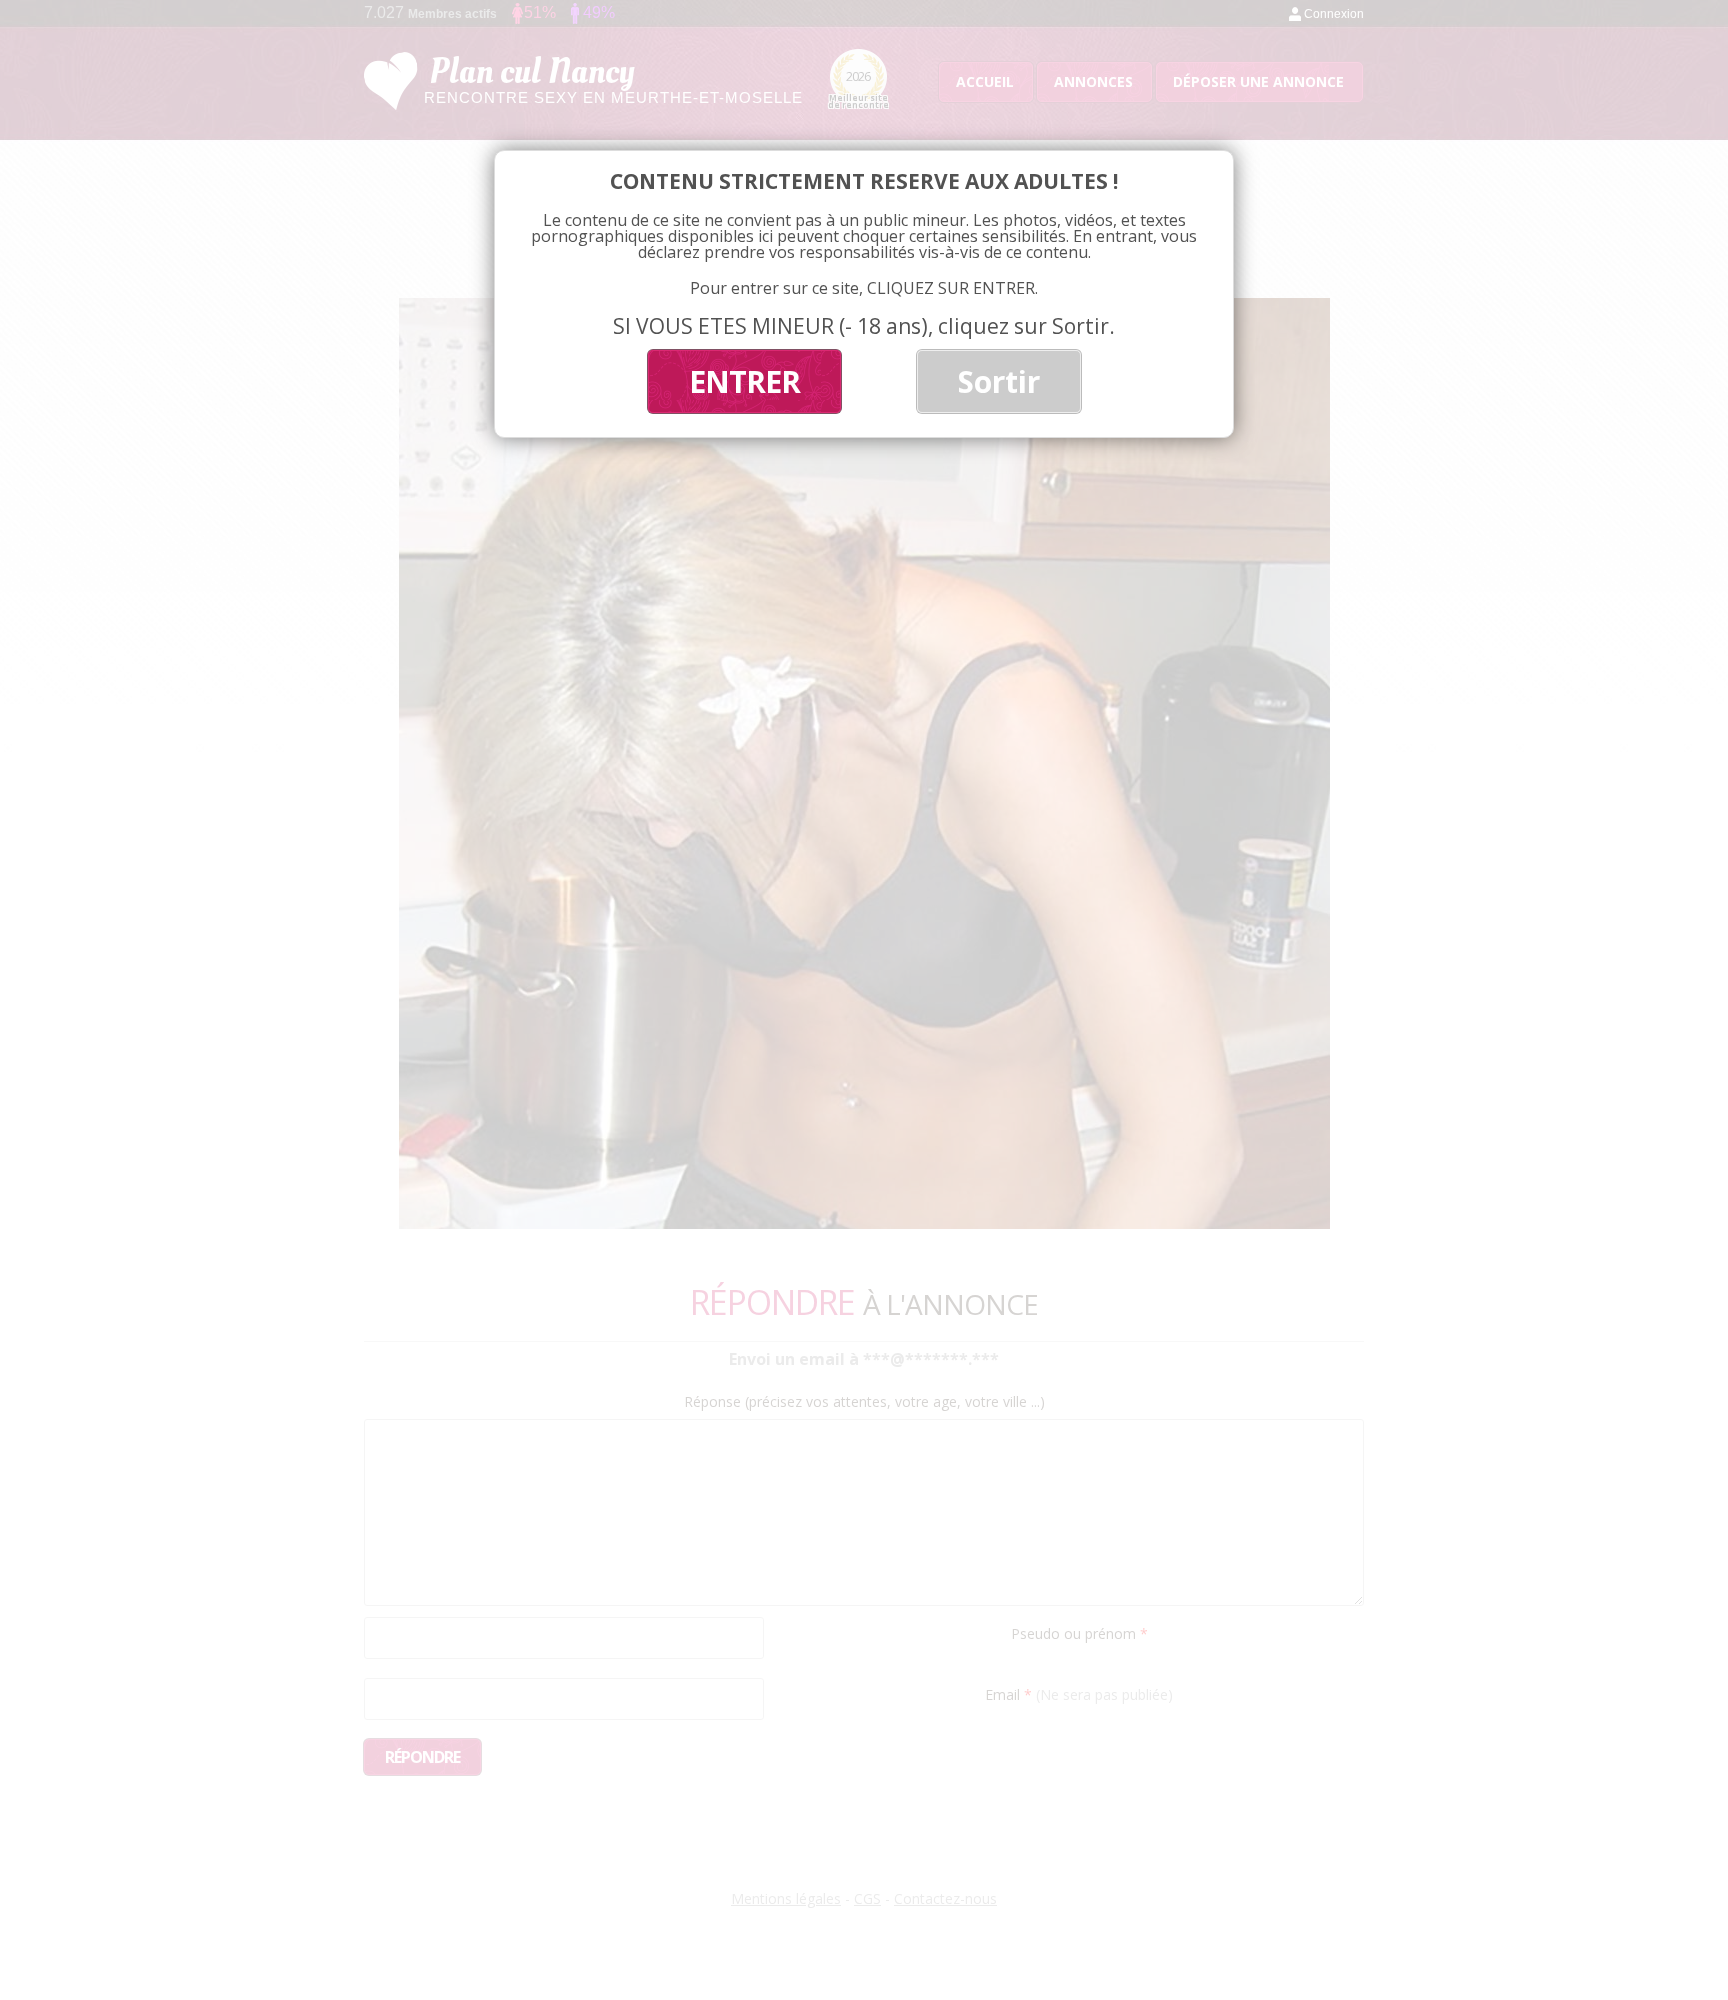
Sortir (999, 381)
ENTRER (744, 381)
